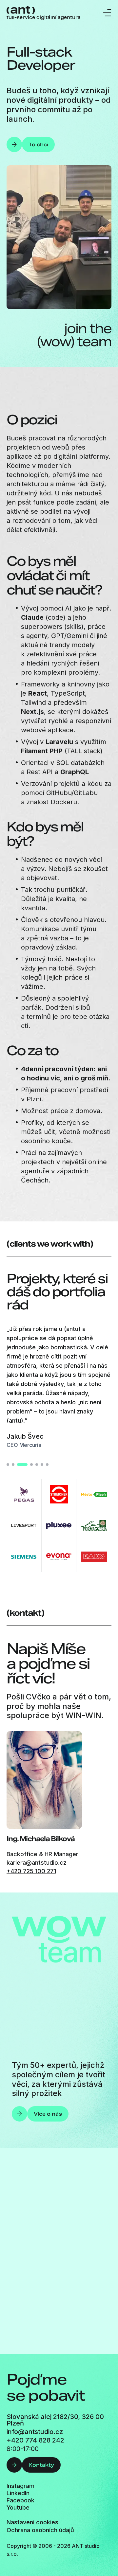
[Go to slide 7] (47, 1465)
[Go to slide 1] (8, 1465)
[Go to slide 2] (13, 1465)
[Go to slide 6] (42, 1465)
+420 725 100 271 (31, 1871)
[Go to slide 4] (28, 1465)
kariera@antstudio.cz (37, 1863)
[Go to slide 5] (37, 1465)
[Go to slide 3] (18, 1465)
